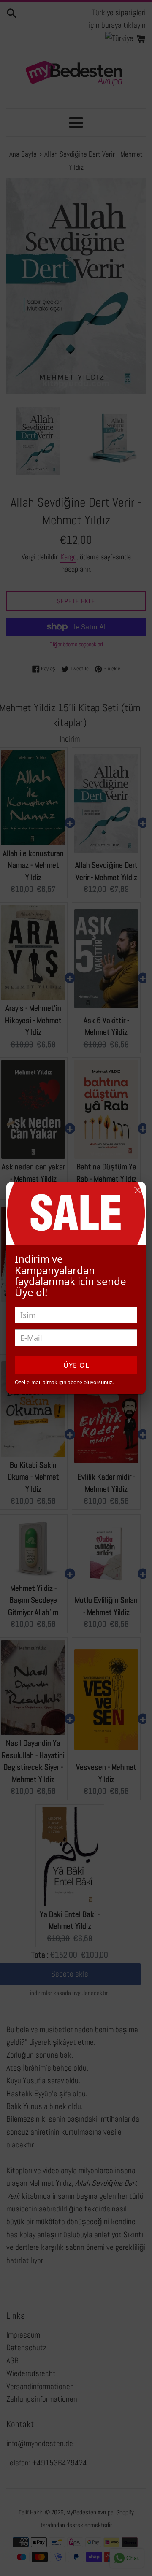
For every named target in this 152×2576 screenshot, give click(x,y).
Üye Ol (76, 1365)
